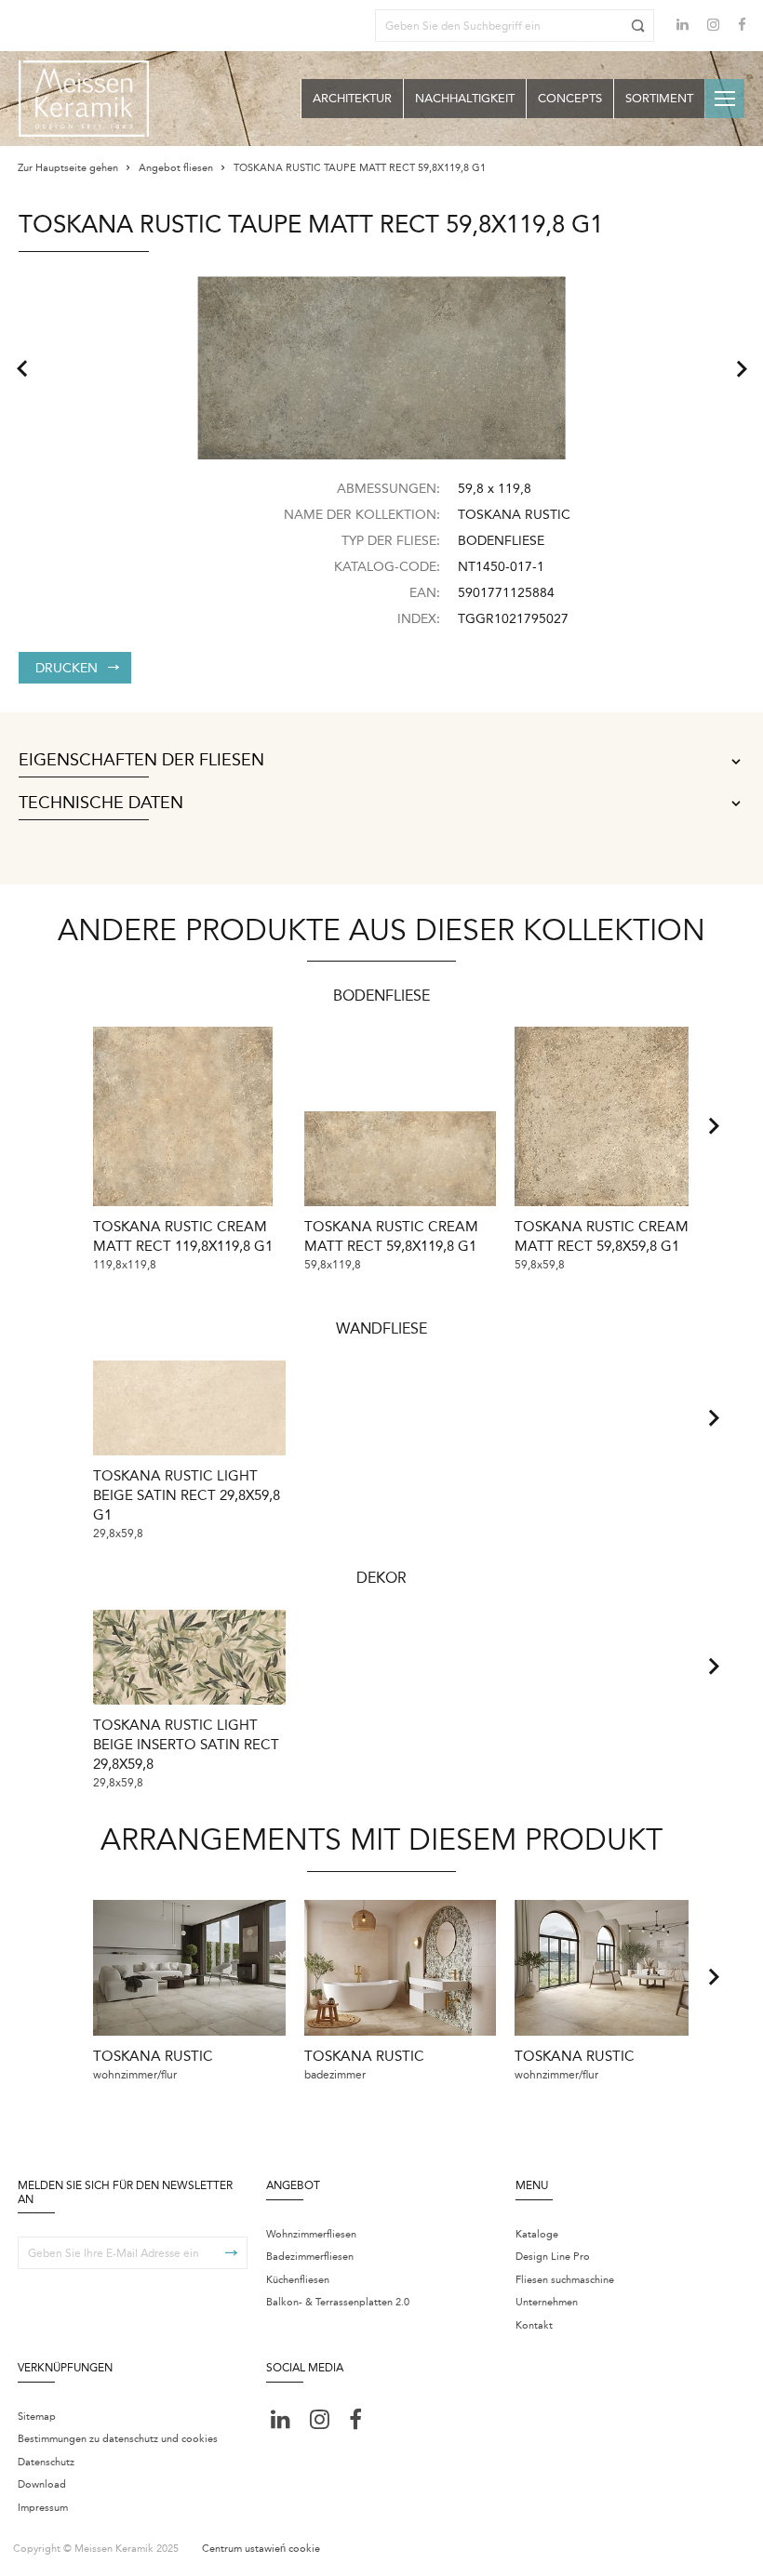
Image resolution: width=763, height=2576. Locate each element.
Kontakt (534, 2325)
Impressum (43, 2508)
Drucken (67, 668)
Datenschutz (46, 2462)
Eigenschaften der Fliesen (141, 761)
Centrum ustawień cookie (261, 2549)
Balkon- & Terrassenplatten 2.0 (338, 2302)
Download (42, 2484)
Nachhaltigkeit (465, 98)
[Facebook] (742, 27)
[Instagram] (713, 27)
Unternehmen (547, 2302)
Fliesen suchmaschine (565, 2280)
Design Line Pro (553, 2257)
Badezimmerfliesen (310, 2257)
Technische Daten (101, 803)
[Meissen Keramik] (84, 99)
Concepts (570, 98)
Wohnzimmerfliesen (311, 2234)
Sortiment (659, 98)
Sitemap (37, 2417)
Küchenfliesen (298, 2280)
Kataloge (537, 2234)
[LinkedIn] (683, 25)
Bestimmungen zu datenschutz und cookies (118, 2439)
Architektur (352, 98)
